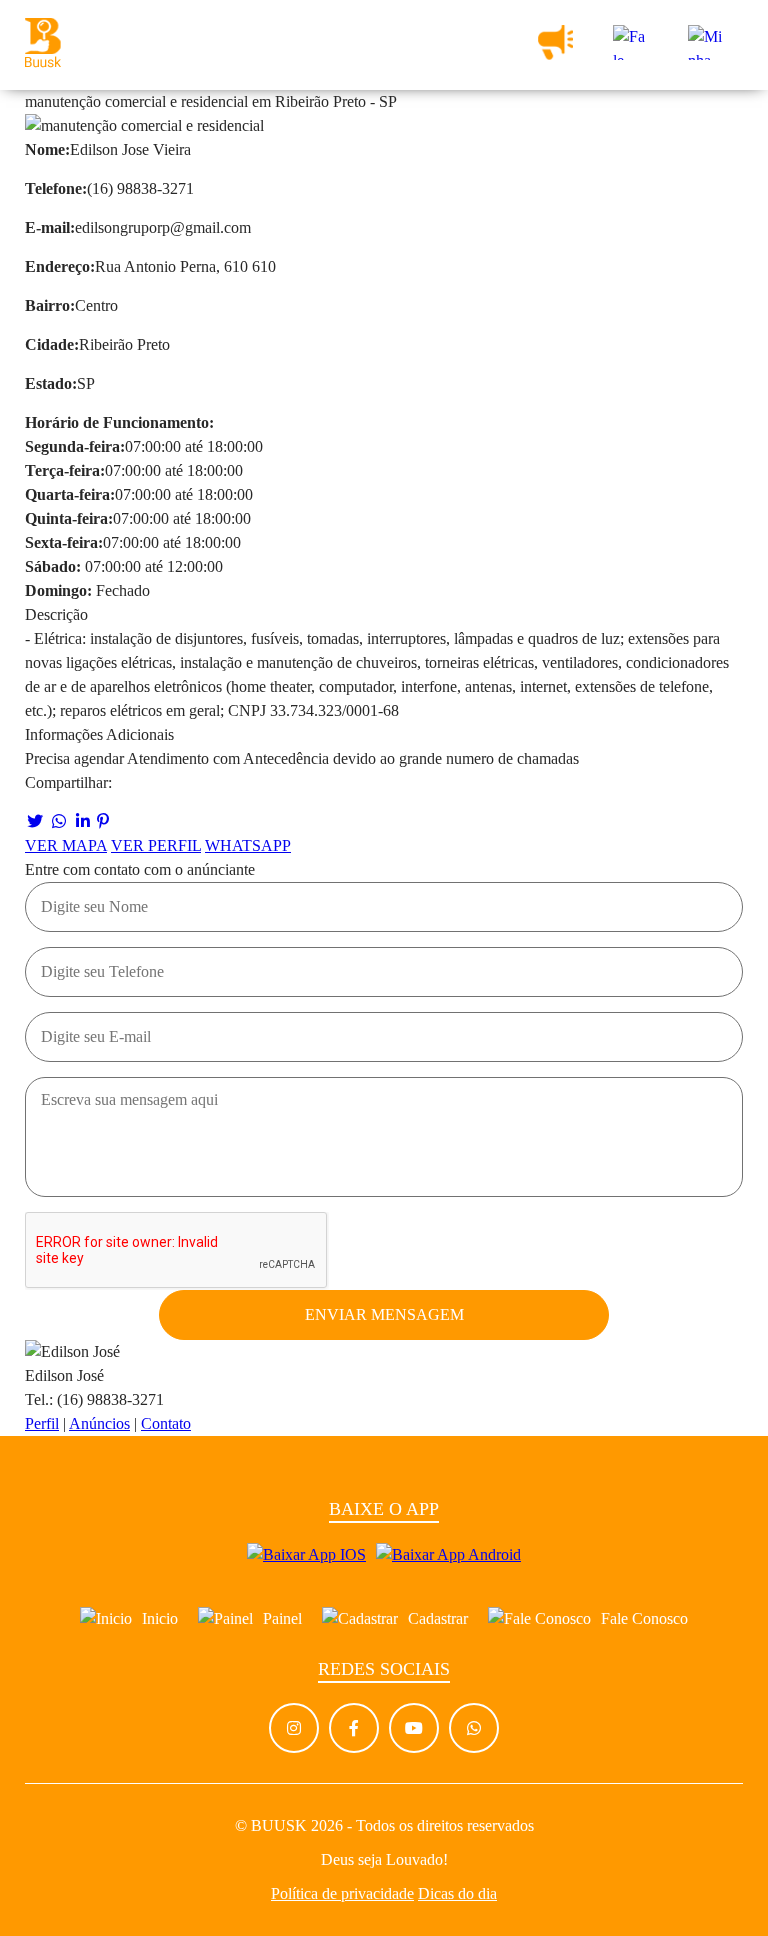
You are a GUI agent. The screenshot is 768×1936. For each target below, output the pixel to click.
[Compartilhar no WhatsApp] (59, 821)
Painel (282, 1618)
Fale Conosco (644, 1618)
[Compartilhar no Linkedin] (83, 821)
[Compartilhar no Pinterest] (103, 821)
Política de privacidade (342, 1893)
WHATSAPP (248, 845)
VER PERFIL (156, 845)
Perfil (42, 1423)
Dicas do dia (457, 1893)
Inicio (160, 1618)
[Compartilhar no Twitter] (35, 821)
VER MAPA (66, 845)
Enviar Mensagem (384, 1314)
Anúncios (99, 1423)
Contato (166, 1423)
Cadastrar (438, 1618)
